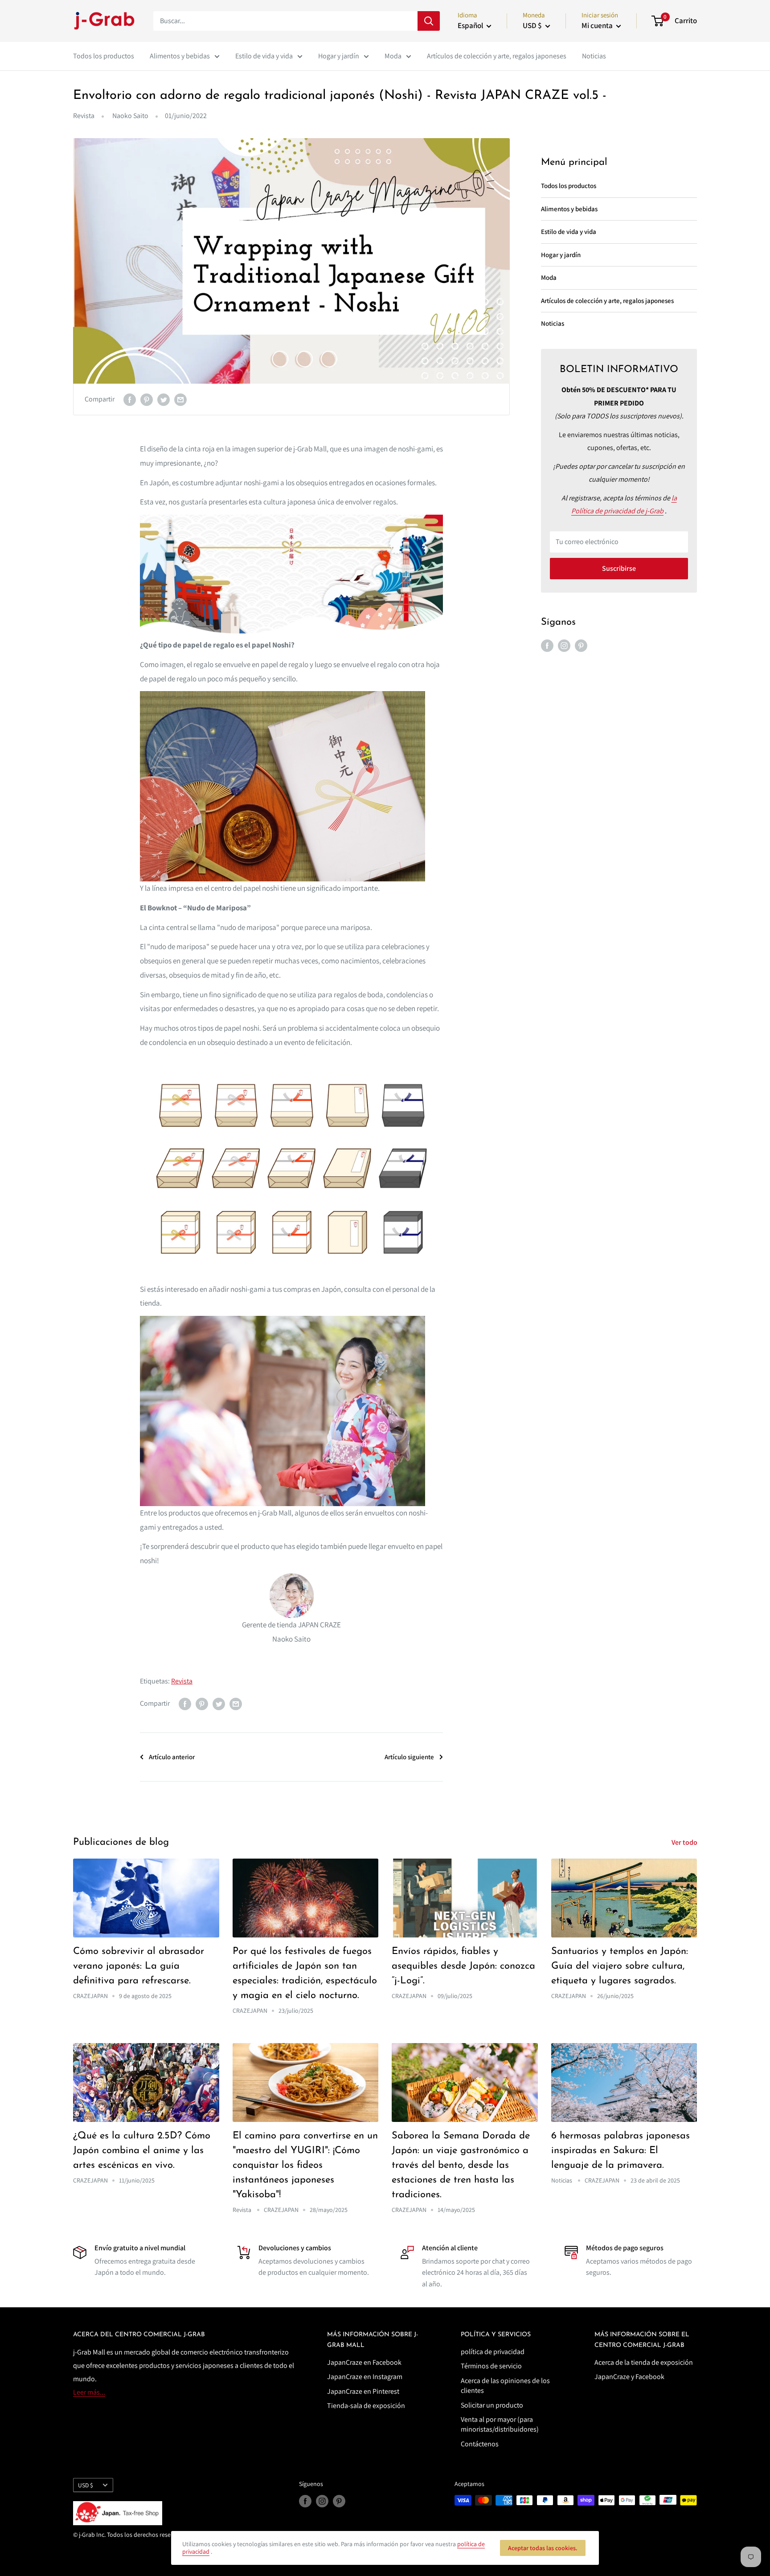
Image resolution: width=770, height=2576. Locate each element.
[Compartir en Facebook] (130, 399)
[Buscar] (429, 21)
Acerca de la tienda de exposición (644, 2362)
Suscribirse (619, 568)
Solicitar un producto (492, 2405)
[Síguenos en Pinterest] (581, 645)
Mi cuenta (598, 25)
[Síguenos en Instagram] (564, 645)
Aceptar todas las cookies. (543, 2548)
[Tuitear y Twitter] (164, 399)
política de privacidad (493, 2352)
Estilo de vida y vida (264, 56)
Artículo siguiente (409, 1757)
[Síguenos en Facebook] (547, 645)
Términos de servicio (491, 2366)
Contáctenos (480, 2444)
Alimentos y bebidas (180, 56)
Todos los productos (104, 56)
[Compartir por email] (180, 399)
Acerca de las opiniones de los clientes (505, 2386)
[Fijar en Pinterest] (147, 399)
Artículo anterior (172, 1757)
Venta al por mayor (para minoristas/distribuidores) (500, 2424)
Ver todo (685, 1842)
